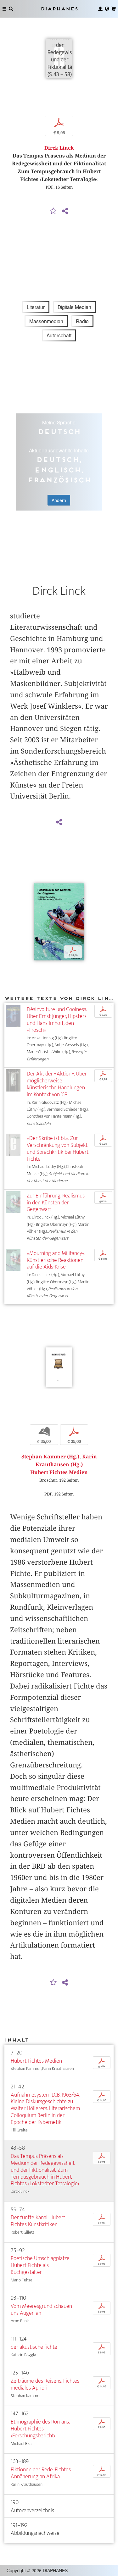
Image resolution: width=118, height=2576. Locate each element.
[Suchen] (11, 9)
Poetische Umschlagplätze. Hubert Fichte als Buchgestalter (40, 2265)
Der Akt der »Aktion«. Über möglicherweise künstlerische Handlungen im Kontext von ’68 (57, 1084)
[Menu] (4, 9)
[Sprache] (107, 9)
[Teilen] (65, 211)
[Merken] (53, 211)
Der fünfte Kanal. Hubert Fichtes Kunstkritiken (38, 2221)
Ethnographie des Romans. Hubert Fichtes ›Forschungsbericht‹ (40, 2429)
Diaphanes (59, 9)
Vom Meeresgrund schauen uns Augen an (41, 2310)
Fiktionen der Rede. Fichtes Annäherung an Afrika (41, 2473)
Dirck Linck (59, 148)
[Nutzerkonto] (100, 9)
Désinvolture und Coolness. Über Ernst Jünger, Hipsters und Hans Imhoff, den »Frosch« (57, 1020)
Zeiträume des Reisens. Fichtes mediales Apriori (45, 2384)
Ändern (59, 500)
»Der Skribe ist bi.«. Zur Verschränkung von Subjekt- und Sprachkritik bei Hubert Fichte (58, 1149)
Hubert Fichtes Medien (36, 2061)
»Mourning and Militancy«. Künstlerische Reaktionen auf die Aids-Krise (56, 1260)
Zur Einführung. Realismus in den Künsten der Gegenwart (56, 1203)
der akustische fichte (34, 2347)
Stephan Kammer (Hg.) (50, 1457)
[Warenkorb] (114, 9)
